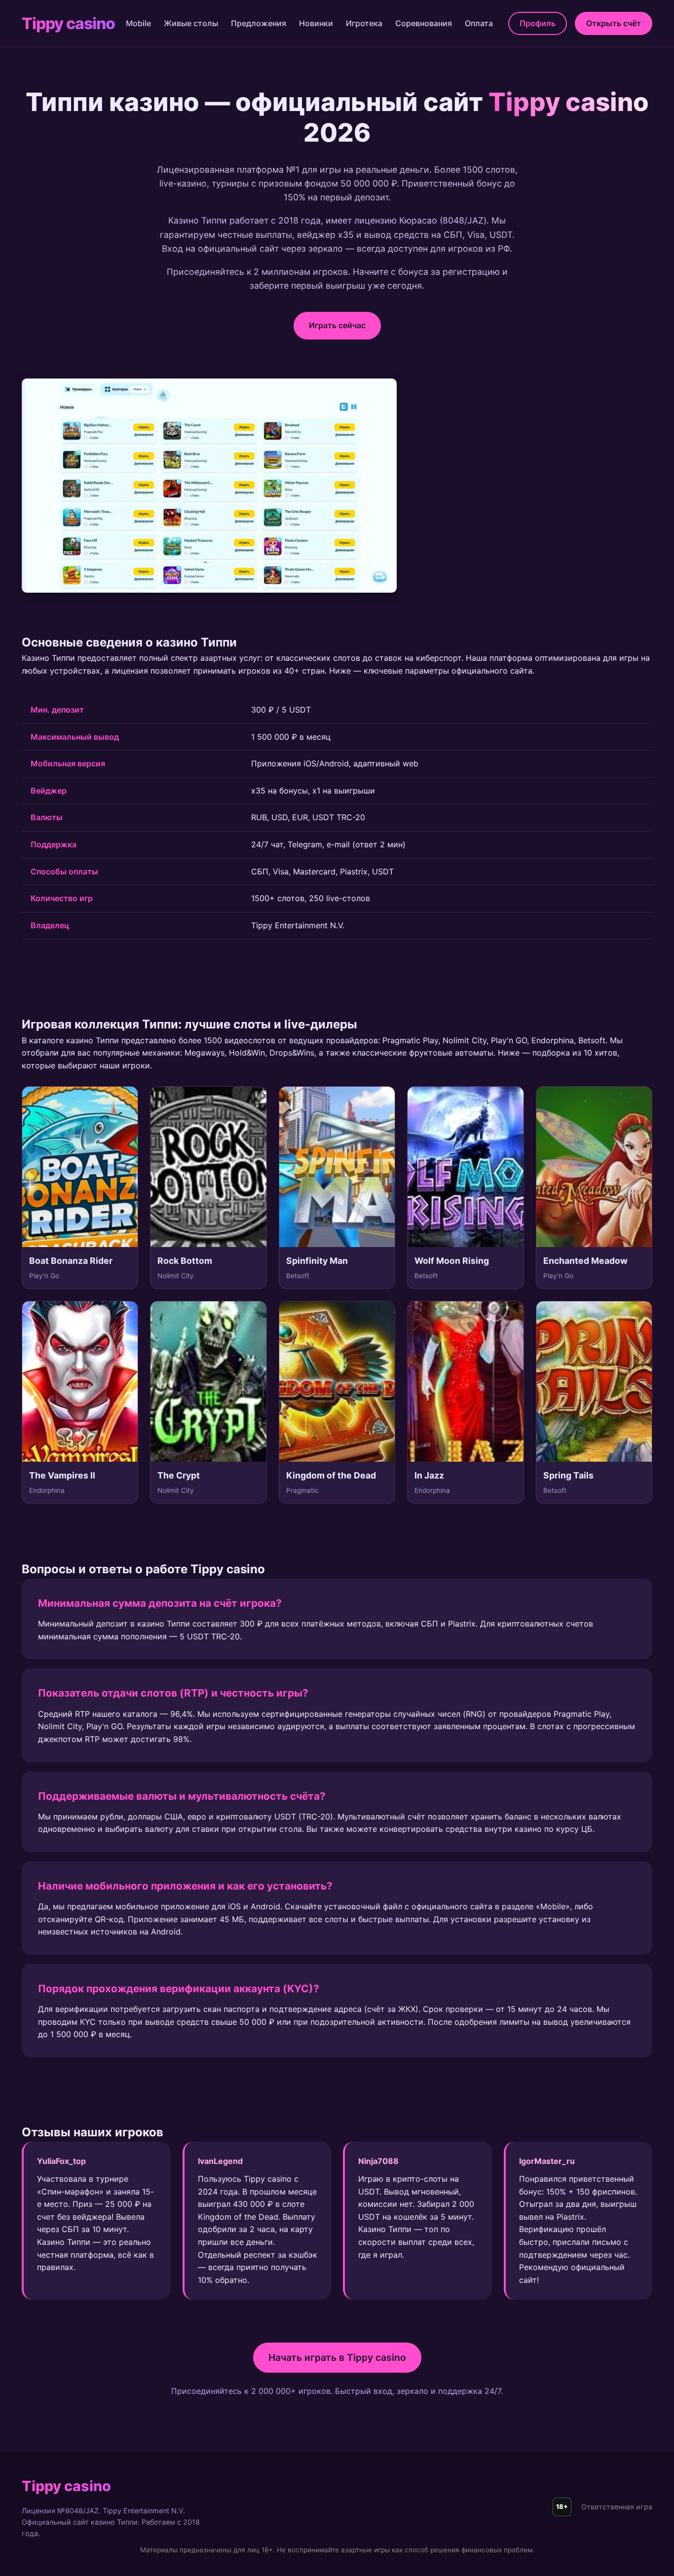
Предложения (259, 23)
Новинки (316, 23)
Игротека (364, 23)
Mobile (138, 23)
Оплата (479, 23)
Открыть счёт (614, 23)
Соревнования (424, 23)
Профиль (538, 23)
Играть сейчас (337, 325)
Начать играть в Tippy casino (337, 2357)
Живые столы (191, 23)
